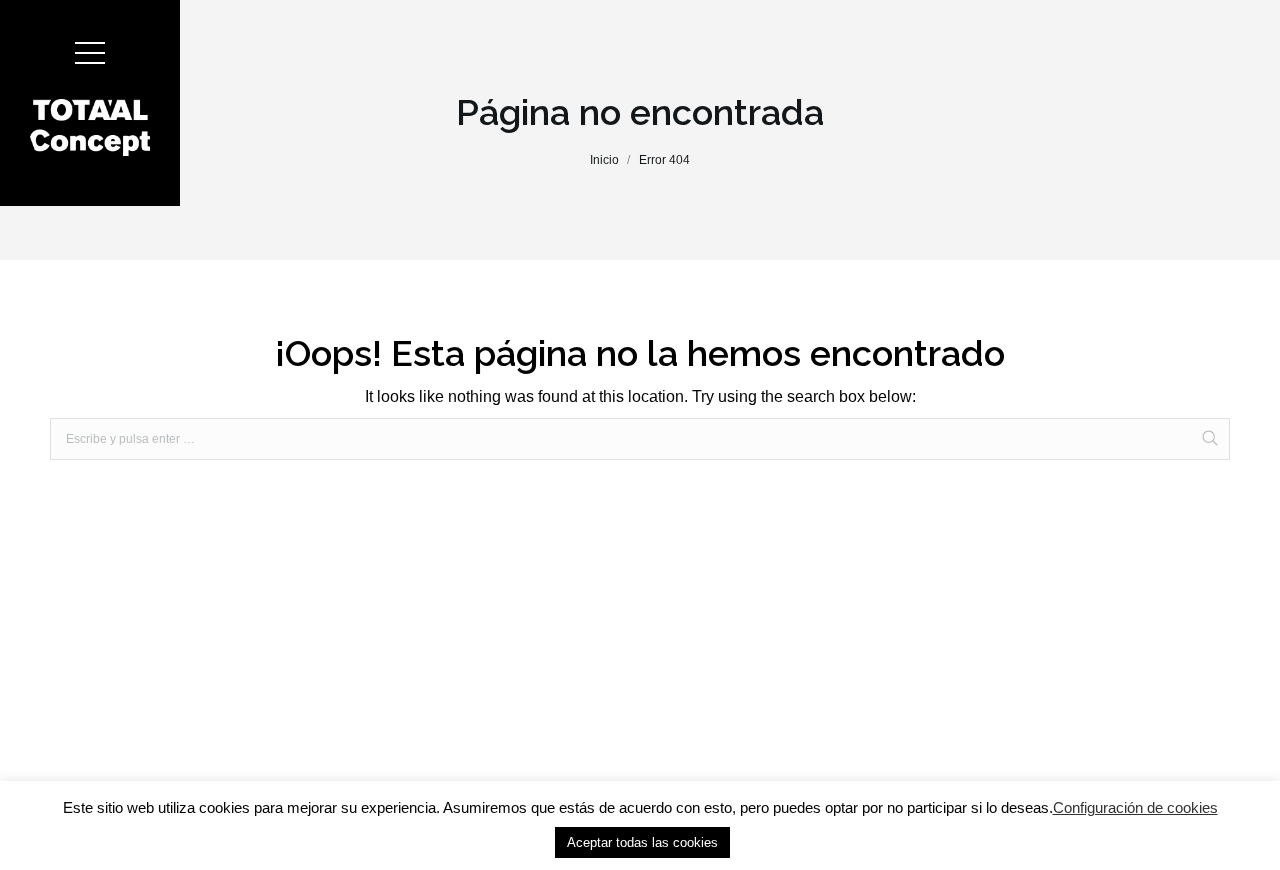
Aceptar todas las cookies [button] (642, 842)
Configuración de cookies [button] (1135, 807)
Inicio (604, 160)
